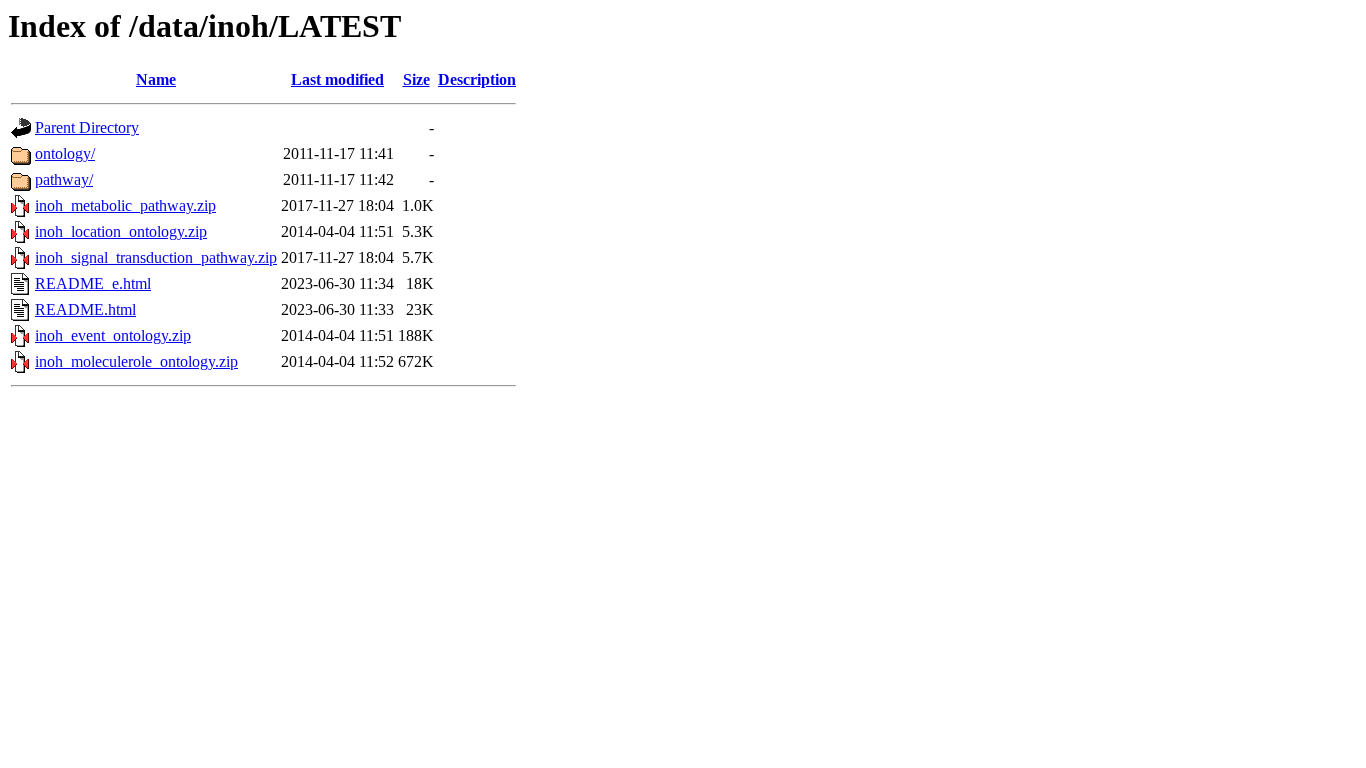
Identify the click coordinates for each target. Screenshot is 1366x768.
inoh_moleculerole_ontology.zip (136, 361)
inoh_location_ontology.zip (121, 231)
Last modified (337, 79)
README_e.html (93, 283)
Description (477, 79)
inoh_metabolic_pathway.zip (125, 205)
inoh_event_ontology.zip (113, 335)
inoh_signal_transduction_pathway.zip (156, 257)
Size (416, 79)
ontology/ (65, 153)
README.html (85, 309)
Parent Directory (87, 127)
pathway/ (64, 179)
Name (156, 79)
